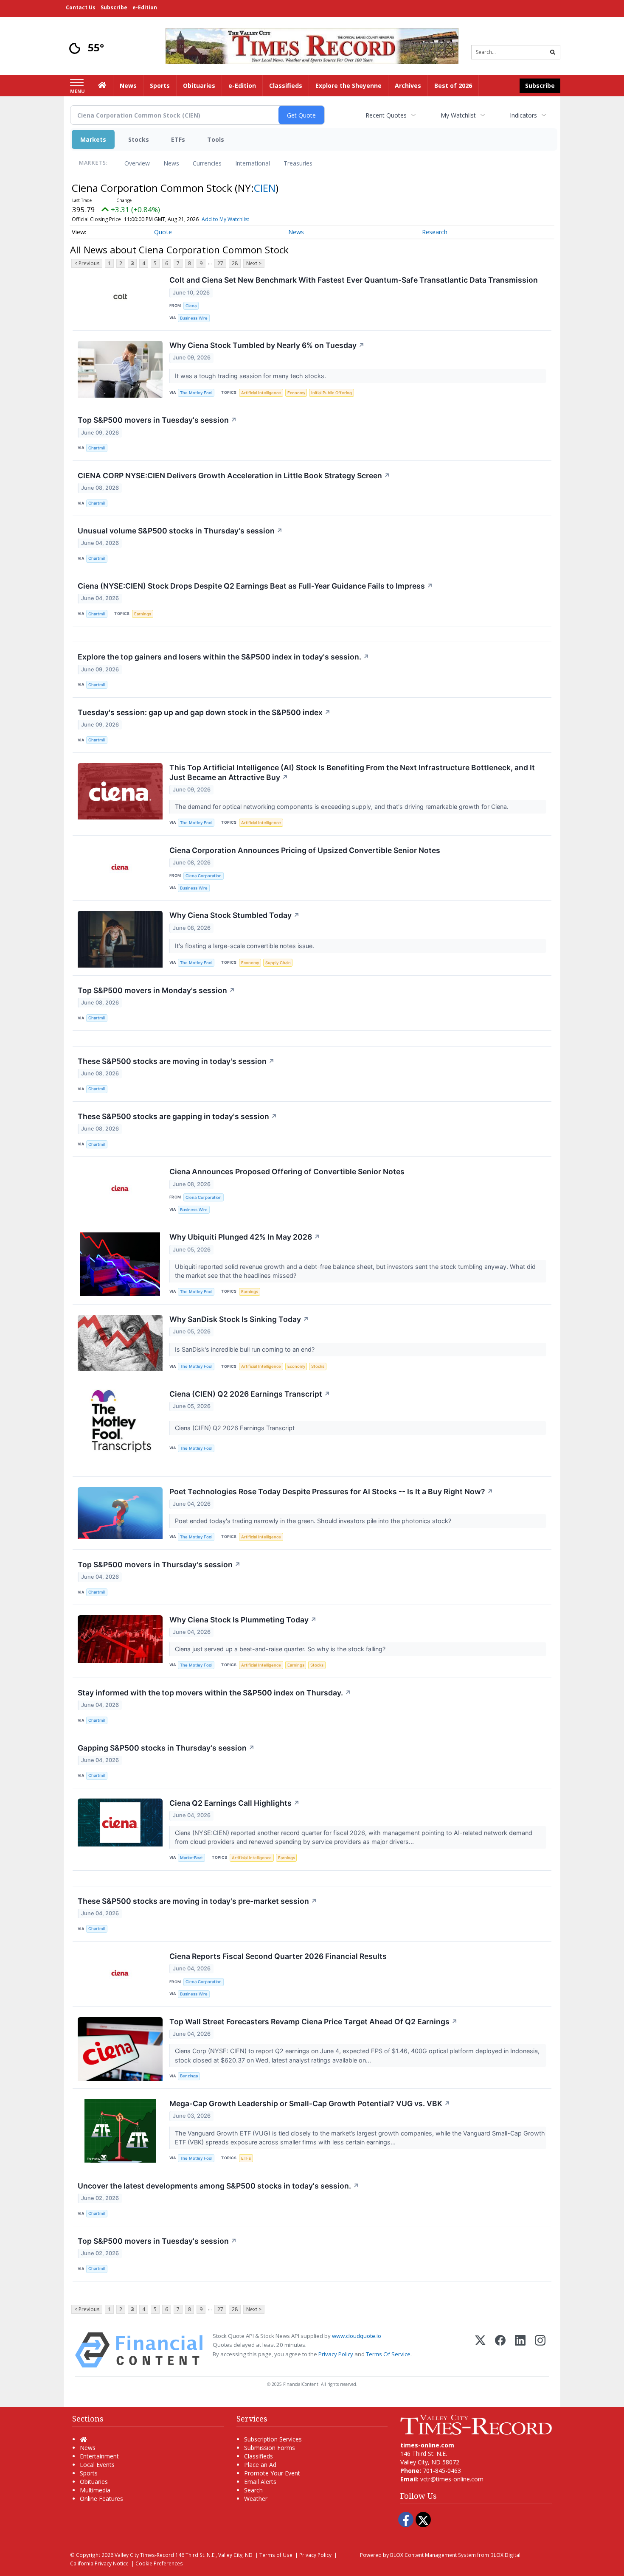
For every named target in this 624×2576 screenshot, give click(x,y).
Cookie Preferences (159, 2563)
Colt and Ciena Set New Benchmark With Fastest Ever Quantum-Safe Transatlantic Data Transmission (354, 280)
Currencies (207, 163)
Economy (296, 393)
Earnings (143, 614)
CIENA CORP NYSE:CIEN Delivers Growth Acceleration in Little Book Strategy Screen (234, 476)
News (171, 163)
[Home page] (312, 45)
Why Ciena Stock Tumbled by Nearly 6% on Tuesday (267, 345)
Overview (137, 163)
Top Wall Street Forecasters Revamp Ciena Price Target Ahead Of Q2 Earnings (313, 2022)
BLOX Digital (505, 2555)
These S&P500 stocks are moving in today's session (176, 1061)
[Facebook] (500, 2350)
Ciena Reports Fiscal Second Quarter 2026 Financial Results (278, 1956)
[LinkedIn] (520, 2350)
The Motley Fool (196, 393)
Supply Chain (278, 963)
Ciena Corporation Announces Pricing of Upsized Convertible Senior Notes (305, 850)
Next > (254, 263)
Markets (93, 139)
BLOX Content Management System (433, 2555)
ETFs (178, 139)
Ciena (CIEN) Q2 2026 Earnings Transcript (250, 1394)
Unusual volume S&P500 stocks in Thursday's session (180, 531)
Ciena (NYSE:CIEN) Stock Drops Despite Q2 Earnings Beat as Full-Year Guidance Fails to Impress (255, 586)
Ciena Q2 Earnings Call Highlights (235, 1803)
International (253, 163)
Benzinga (189, 2076)
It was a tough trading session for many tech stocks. (251, 376)
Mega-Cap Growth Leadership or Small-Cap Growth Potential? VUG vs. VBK (310, 2103)
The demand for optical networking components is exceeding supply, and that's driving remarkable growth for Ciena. (343, 807)
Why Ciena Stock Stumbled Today (235, 915)
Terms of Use (276, 2555)
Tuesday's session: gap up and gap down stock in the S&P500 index (204, 712)
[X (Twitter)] (480, 2350)
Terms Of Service (388, 2354)
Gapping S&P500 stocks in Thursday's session (166, 1748)
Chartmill (97, 448)
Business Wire (194, 318)
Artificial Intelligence (261, 393)
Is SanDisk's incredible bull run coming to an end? (246, 1349)
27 (220, 263)
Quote (163, 232)
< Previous (87, 263)
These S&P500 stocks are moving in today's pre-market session (197, 1901)
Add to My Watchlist (225, 219)
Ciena (191, 306)
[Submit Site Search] (553, 52)
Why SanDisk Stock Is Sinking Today (239, 1319)
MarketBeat (191, 1858)
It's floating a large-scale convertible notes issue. (245, 946)
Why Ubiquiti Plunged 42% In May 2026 (245, 1237)
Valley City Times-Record (144, 2555)
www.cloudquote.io (357, 2336)
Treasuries (298, 163)
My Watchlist (458, 115)
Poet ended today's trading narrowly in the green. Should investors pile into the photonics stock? (314, 1521)
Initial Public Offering (332, 393)
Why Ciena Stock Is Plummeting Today (243, 1620)
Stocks (139, 139)
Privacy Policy (336, 2354)
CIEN (265, 188)
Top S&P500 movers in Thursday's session (159, 1564)
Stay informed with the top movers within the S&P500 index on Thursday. (214, 1693)
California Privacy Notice (99, 2563)
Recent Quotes (386, 115)
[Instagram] (540, 2350)
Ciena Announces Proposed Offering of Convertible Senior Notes (287, 1172)
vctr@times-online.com (452, 2479)
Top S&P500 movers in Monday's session (156, 990)
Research (435, 232)
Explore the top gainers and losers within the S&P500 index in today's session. (223, 657)
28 (235, 263)
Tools (216, 139)
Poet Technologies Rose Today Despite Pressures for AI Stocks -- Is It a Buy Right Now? (331, 1491)
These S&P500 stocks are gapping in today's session (177, 1116)
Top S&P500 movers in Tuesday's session (157, 420)
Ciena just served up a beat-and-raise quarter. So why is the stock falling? (281, 1649)
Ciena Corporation (204, 876)
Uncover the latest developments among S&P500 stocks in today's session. (218, 2186)
